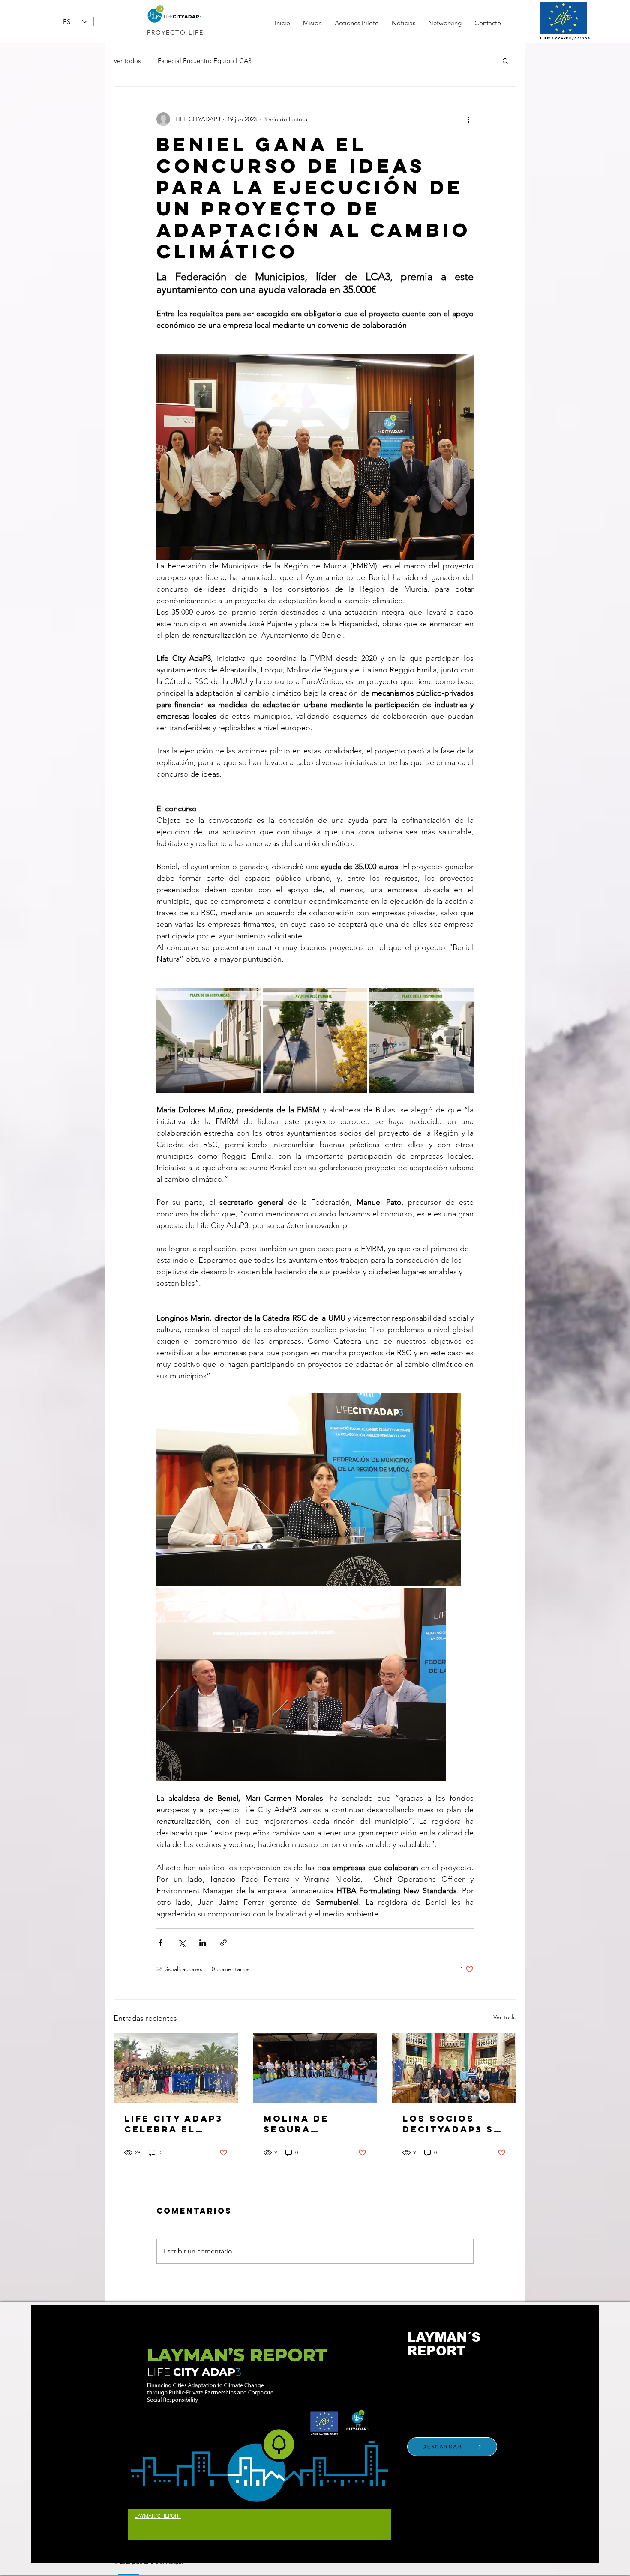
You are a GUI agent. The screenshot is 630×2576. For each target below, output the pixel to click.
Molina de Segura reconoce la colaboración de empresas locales (311, 2124)
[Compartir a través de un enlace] (223, 1943)
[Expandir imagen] (208, 1040)
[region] (259, 2434)
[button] (505, 60)
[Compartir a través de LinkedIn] (202, 1943)
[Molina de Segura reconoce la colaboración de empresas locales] (315, 2068)
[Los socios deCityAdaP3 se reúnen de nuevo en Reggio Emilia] (454, 2068)
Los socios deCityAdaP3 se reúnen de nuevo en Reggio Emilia (452, 2124)
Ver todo (505, 2017)
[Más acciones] (468, 119)
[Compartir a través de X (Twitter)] (181, 1943)
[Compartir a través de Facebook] (160, 1943)
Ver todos (127, 61)
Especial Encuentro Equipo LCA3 (205, 61)
